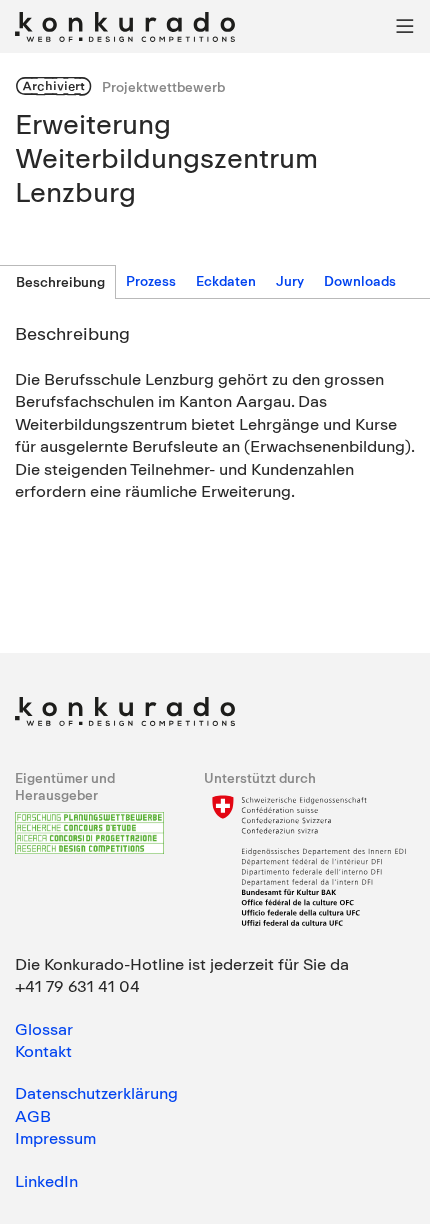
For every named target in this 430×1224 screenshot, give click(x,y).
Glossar (44, 1029)
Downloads (360, 281)
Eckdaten (226, 281)
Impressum (55, 1138)
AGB (33, 1116)
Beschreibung (60, 282)
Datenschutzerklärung (96, 1093)
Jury (290, 281)
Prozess (151, 281)
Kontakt (43, 1051)
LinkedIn (46, 1181)
